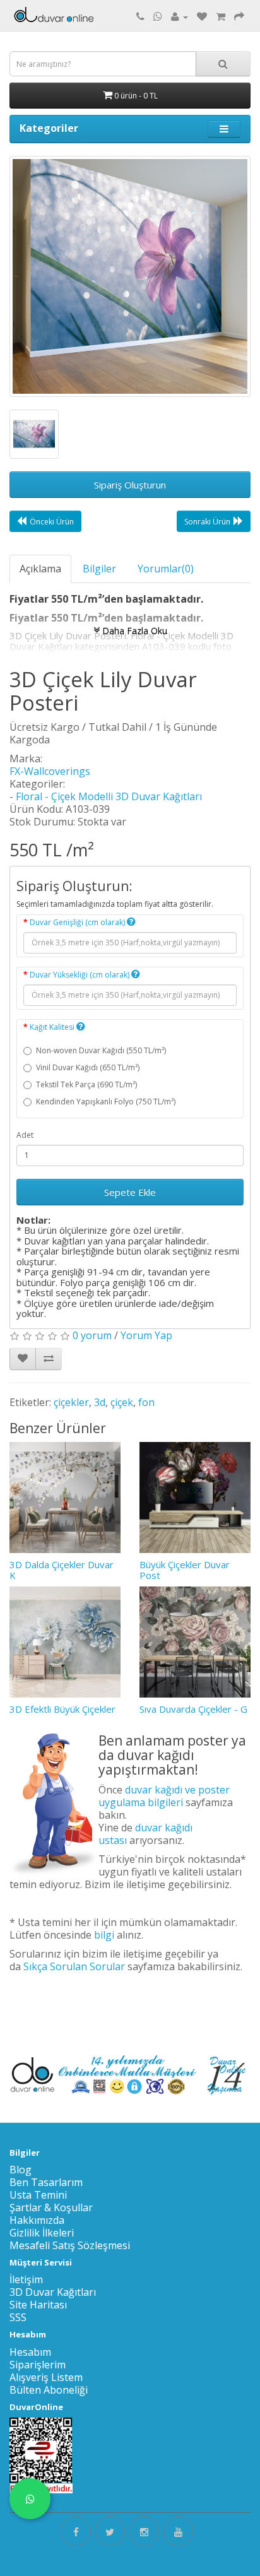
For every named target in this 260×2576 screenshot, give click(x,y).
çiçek (122, 1402)
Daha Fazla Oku (133, 630)
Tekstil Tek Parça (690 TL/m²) (86, 1084)
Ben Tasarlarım (46, 2182)
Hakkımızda (37, 2220)
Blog (21, 2170)
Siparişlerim (38, 2365)
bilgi (104, 1935)
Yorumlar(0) (166, 569)
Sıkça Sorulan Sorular (74, 1966)
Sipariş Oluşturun (130, 485)
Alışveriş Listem (46, 2377)
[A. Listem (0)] (202, 16)
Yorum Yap (146, 1335)
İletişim (26, 2279)
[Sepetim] (221, 16)
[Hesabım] (180, 16)
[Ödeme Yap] (239, 16)
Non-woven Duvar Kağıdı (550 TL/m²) (101, 1050)
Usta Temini (38, 2195)
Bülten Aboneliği (49, 2390)
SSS (18, 2317)
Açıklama (40, 569)
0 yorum (92, 1335)
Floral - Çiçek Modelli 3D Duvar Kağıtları (109, 796)
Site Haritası (38, 2305)
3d (100, 1402)
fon (146, 1402)
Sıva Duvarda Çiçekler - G (193, 1709)
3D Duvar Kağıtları (53, 2292)
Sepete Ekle (130, 1192)
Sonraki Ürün (207, 522)
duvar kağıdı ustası (145, 1834)
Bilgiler (99, 569)
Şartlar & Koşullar (51, 2207)
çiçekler (71, 1402)
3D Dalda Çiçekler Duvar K (62, 1570)
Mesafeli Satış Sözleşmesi (70, 2245)
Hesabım (30, 2352)
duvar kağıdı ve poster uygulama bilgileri (164, 1796)
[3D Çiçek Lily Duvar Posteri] (130, 276)
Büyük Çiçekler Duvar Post (185, 1570)
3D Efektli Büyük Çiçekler (62, 1709)
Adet (25, 1135)
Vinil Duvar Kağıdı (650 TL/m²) (88, 1067)
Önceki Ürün (52, 522)
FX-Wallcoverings (50, 771)
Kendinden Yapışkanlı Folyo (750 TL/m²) (106, 1102)
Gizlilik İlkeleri (42, 2233)
